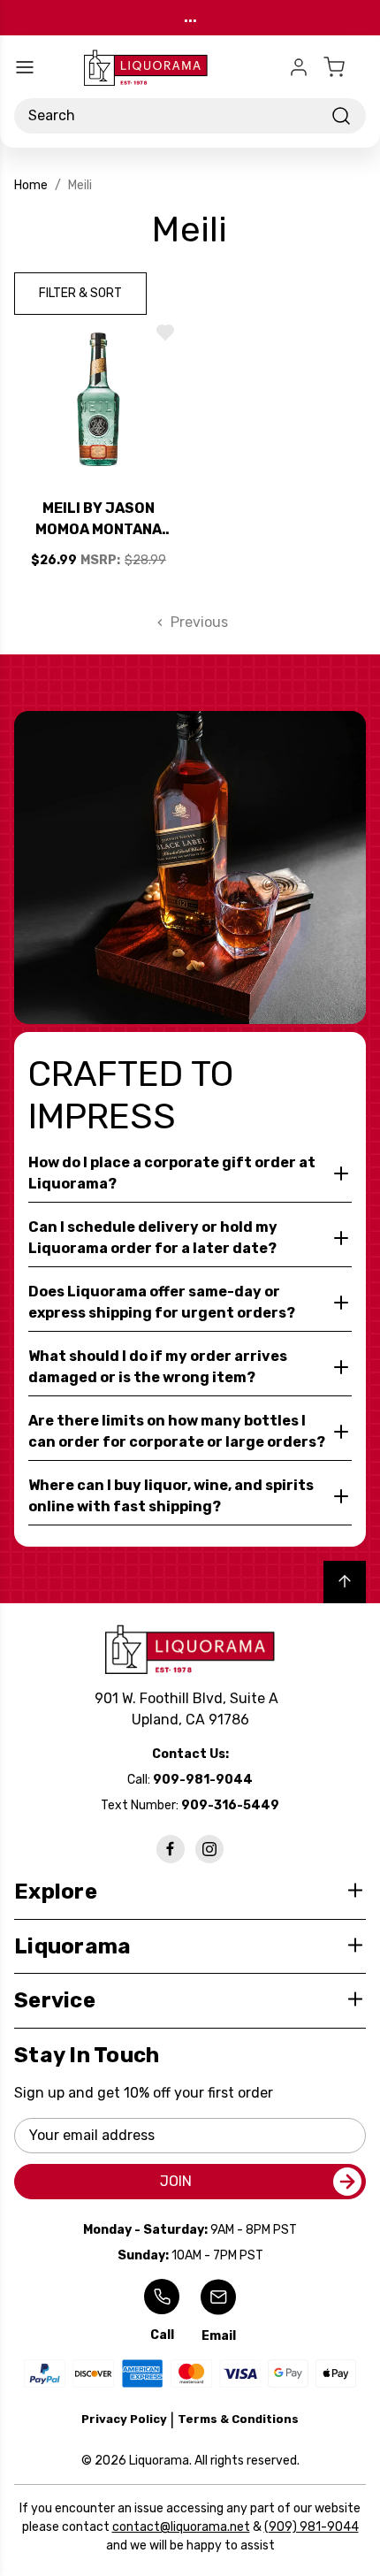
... (190, 17)
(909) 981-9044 (312, 2527)
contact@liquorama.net (181, 2527)
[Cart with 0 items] (345, 67)
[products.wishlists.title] (165, 333)
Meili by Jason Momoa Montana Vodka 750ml (99, 520)
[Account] (299, 67)
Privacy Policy (124, 2419)
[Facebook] (171, 1849)
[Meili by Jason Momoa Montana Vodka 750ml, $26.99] (99, 399)
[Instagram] (209, 1849)
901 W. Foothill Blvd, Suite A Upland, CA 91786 (190, 1709)
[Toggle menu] (25, 67)
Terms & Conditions (238, 2419)
